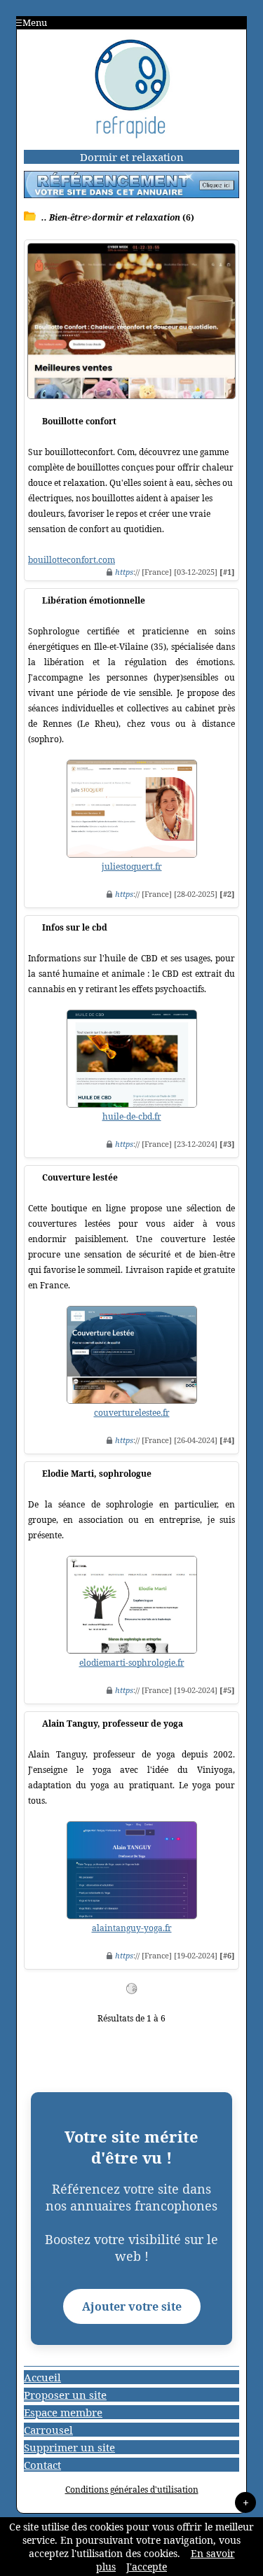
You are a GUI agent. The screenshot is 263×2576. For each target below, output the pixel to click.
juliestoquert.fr (132, 866)
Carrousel (48, 2430)
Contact (42, 2465)
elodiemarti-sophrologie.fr (132, 1663)
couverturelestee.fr (132, 1413)
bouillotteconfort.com (72, 560)
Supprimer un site (69, 2447)
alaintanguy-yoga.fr (132, 1928)
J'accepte (147, 2567)
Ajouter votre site (132, 2306)
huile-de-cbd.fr (132, 1116)
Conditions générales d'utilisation (132, 2490)
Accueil (42, 2377)
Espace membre (63, 2412)
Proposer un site (65, 2395)
